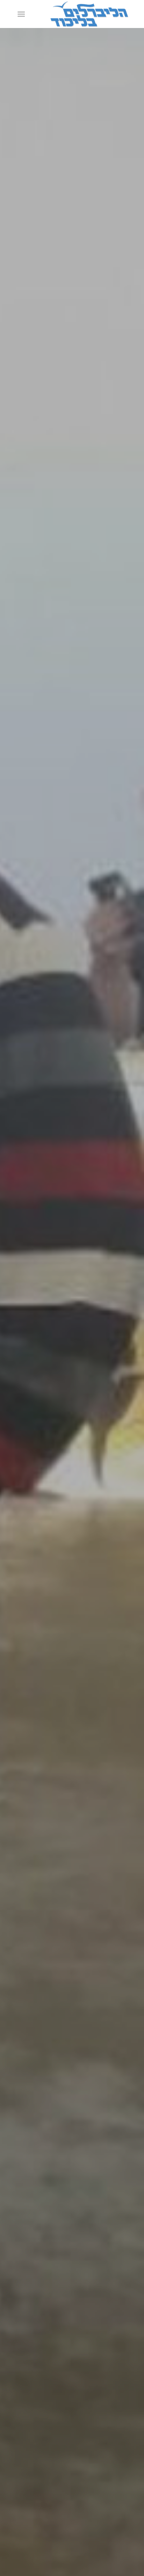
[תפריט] (23, 14)
